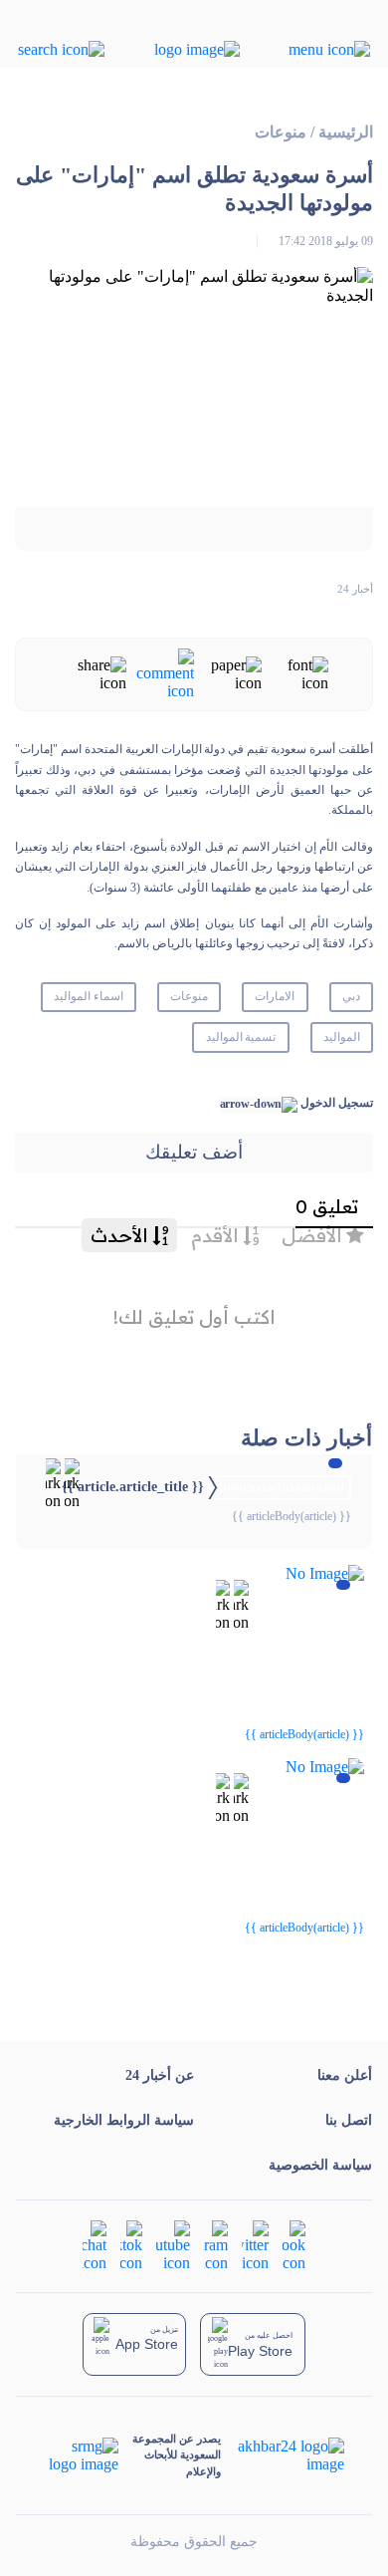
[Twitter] (255, 2245)
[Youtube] (173, 2245)
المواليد (342, 1037)
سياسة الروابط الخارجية (124, 2120)
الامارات (275, 996)
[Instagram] (216, 2245)
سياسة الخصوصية (320, 2165)
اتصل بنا (349, 2120)
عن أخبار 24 (160, 2075)
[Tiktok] (131, 2245)
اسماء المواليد (89, 996)
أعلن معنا (345, 2075)
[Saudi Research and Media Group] (82, 2455)
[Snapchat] (95, 2245)
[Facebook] (294, 2245)
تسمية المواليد (241, 1037)
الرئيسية (346, 132)
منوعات (281, 132)
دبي (351, 996)
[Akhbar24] (282, 2455)
